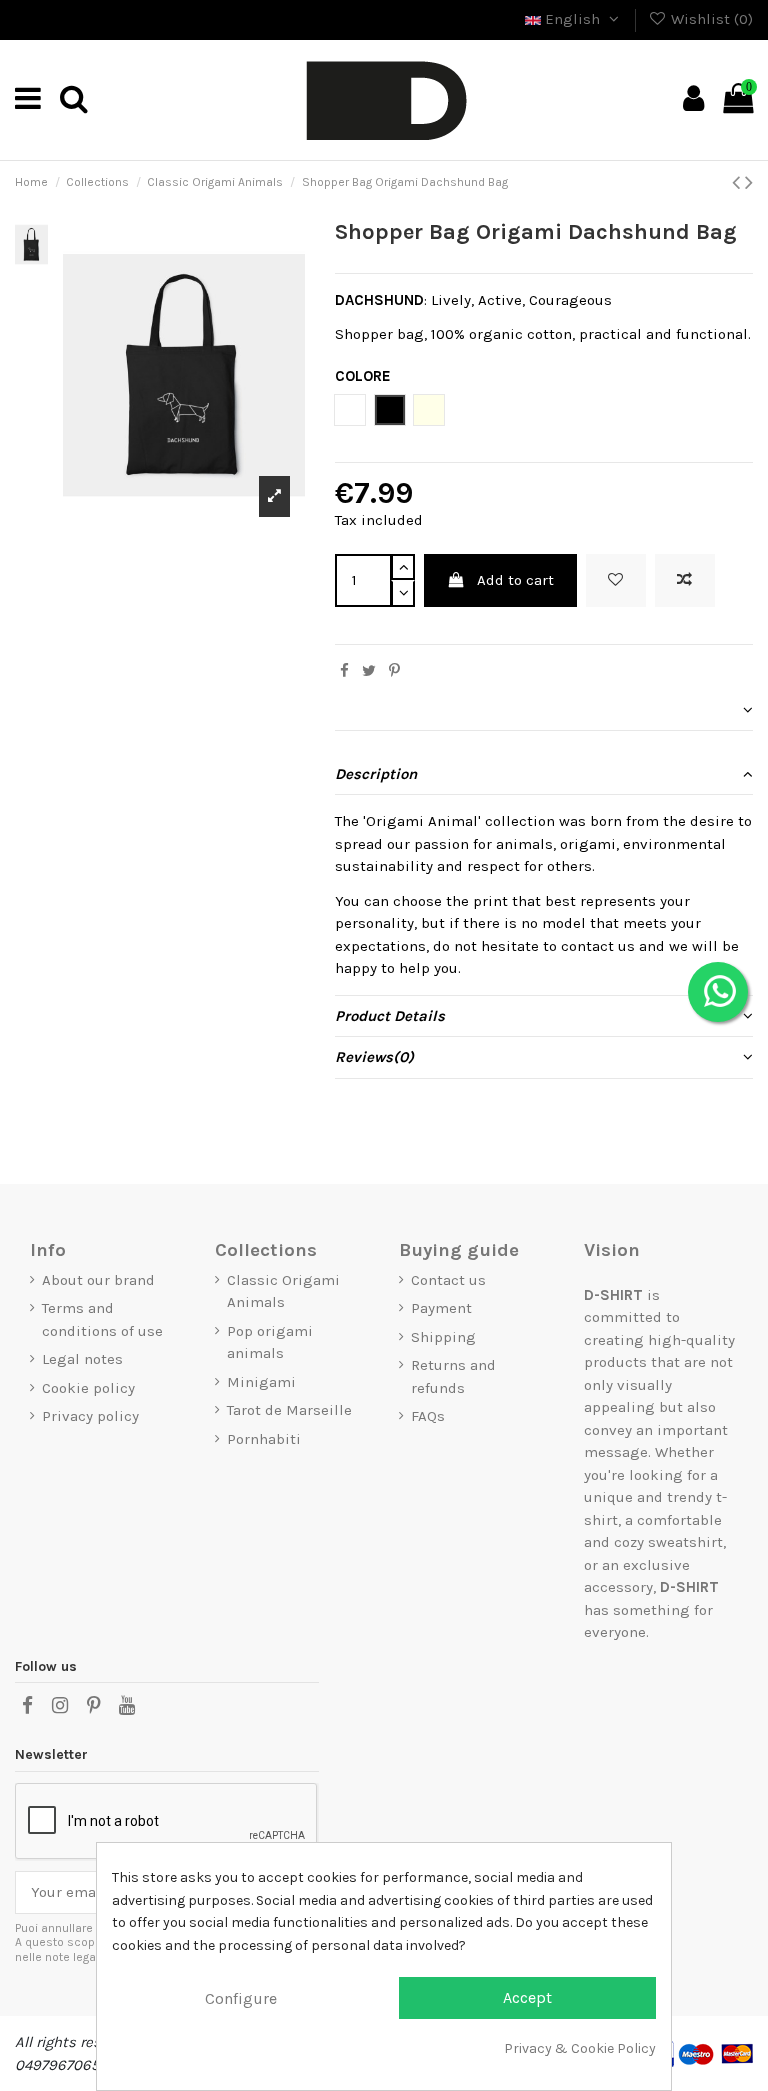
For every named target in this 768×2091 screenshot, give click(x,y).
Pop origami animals (270, 1342)
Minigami (261, 1382)
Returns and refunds (453, 1376)
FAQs (428, 1416)
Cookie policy (88, 1388)
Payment (441, 1308)
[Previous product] (738, 182)
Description (376, 774)
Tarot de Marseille (289, 1410)
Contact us (448, 1280)
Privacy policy (90, 1416)
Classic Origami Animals (283, 1291)
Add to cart (515, 580)
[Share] (344, 671)
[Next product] (749, 182)
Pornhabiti (264, 1439)
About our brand (98, 1280)
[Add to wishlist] (616, 580)
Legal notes (82, 1359)
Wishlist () (710, 19)
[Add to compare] (685, 580)
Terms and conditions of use (102, 1319)
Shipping (443, 1337)
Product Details (390, 1016)
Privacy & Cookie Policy (580, 2048)
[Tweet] (369, 671)
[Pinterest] (394, 671)
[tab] (544, 711)
